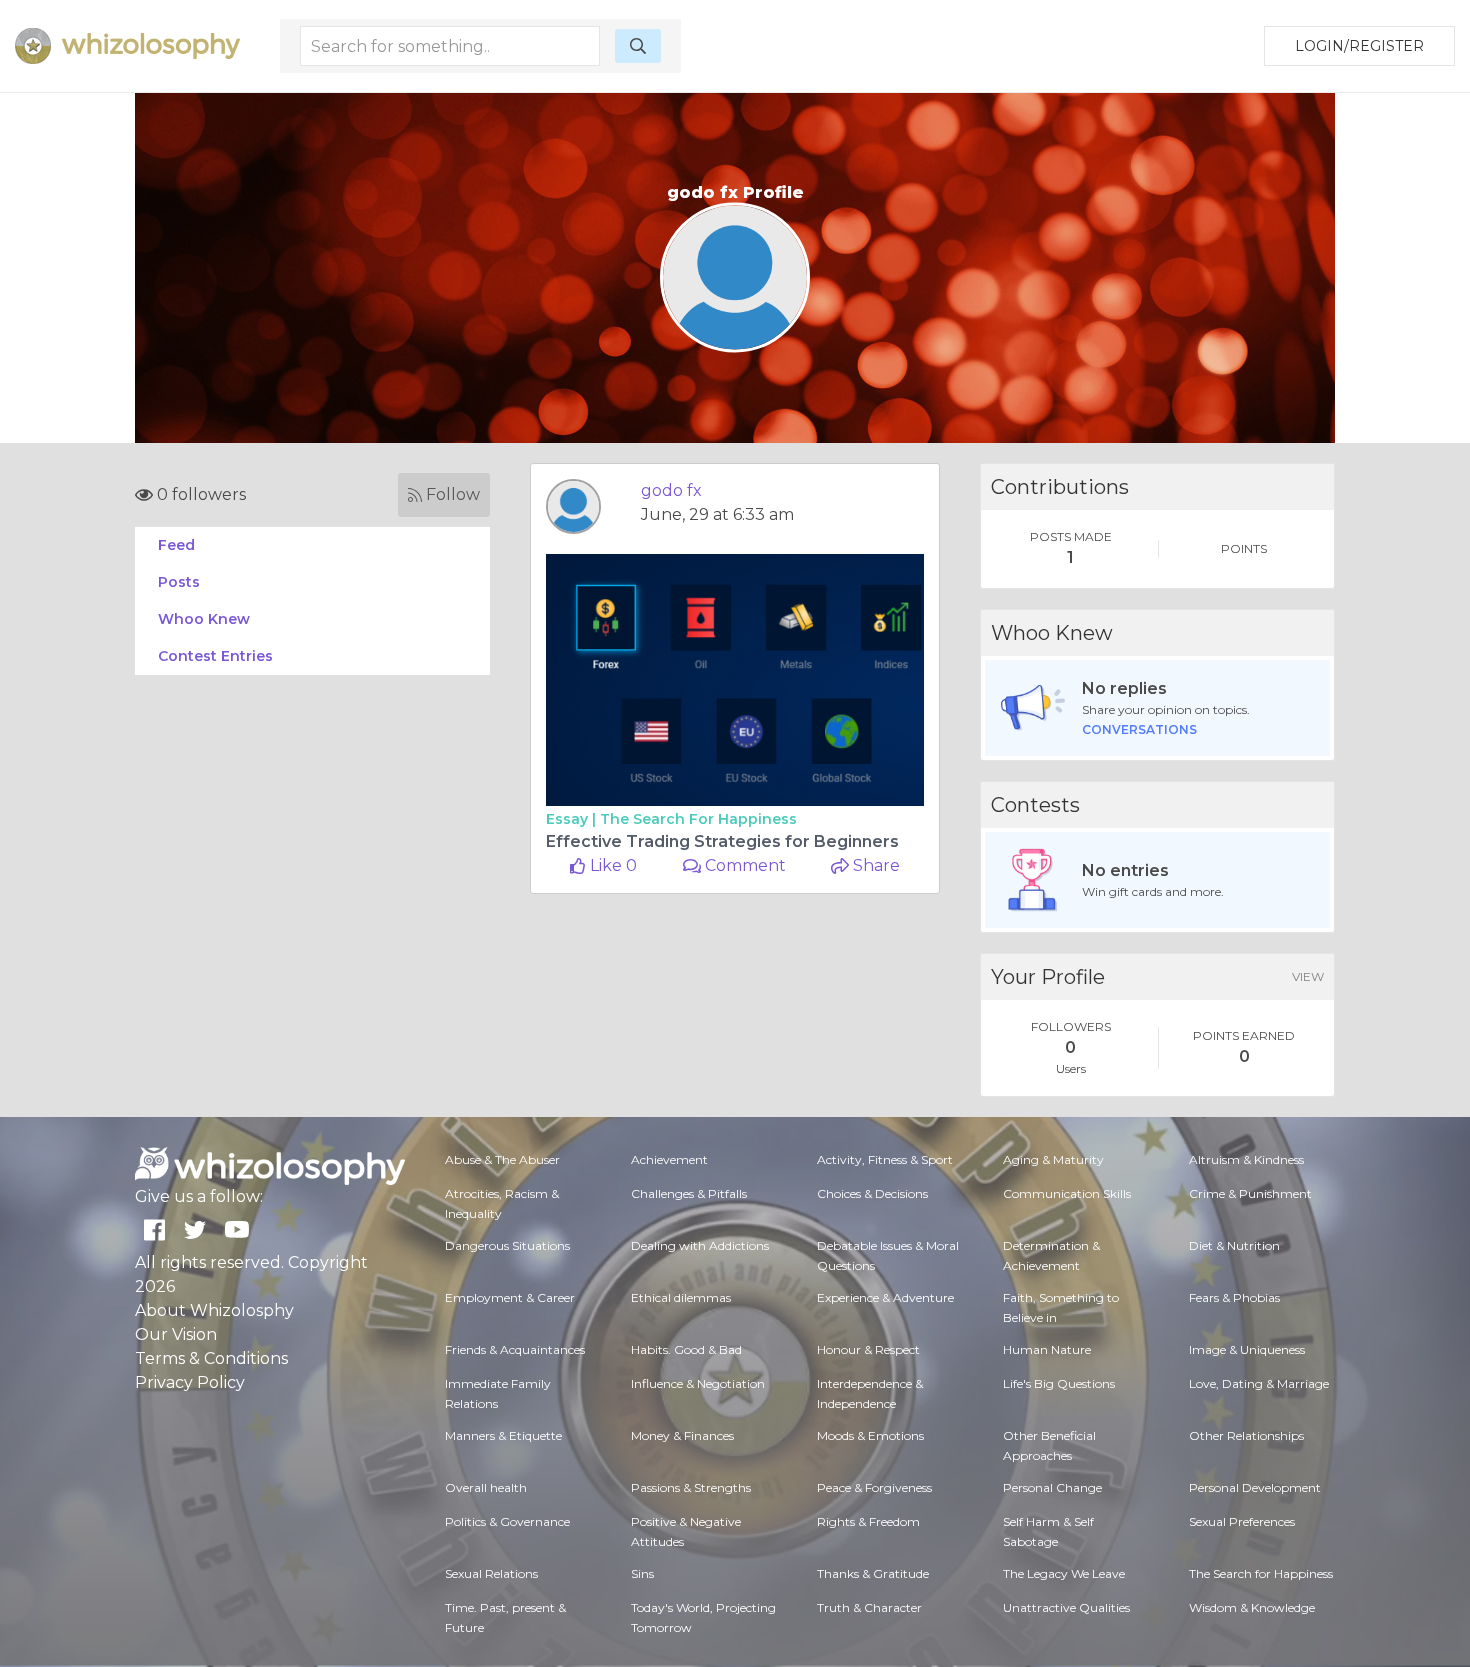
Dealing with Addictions (700, 1245)
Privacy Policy (190, 1382)
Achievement (669, 1159)
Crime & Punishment (1250, 1193)
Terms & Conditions (211, 1358)
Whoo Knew (204, 619)
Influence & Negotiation (698, 1383)
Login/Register (1359, 46)
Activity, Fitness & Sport (885, 1159)
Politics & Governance (507, 1521)
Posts (179, 582)
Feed (176, 545)
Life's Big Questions (1059, 1383)
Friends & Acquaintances (515, 1349)
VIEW (1308, 976)
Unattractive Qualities (1066, 1607)
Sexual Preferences (1242, 1521)
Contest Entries (215, 656)
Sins (642, 1573)
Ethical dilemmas (681, 1297)
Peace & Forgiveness (874, 1487)
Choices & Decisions (872, 1193)
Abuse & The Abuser (502, 1159)
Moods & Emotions (870, 1435)
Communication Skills (1067, 1193)
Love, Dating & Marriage (1259, 1383)
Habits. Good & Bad (686, 1349)
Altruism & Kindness (1246, 1159)
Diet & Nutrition (1234, 1245)
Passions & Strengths (691, 1487)
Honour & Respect (868, 1349)
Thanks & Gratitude (873, 1573)
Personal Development (1255, 1487)
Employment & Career (510, 1297)
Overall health (486, 1487)
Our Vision (176, 1334)
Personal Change (1052, 1487)
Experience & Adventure (885, 1297)
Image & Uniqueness (1247, 1349)
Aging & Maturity (1053, 1159)
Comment (743, 865)
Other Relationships (1246, 1435)
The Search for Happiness (698, 819)
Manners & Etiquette (503, 1435)
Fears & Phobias (1234, 1297)
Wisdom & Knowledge (1252, 1607)
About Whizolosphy (214, 1310)
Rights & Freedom (868, 1521)
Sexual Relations (491, 1573)
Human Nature (1047, 1349)
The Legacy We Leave (1064, 1573)
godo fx (671, 490)
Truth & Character (869, 1607)
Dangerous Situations (507, 1245)
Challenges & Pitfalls (689, 1193)
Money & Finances (682, 1435)
